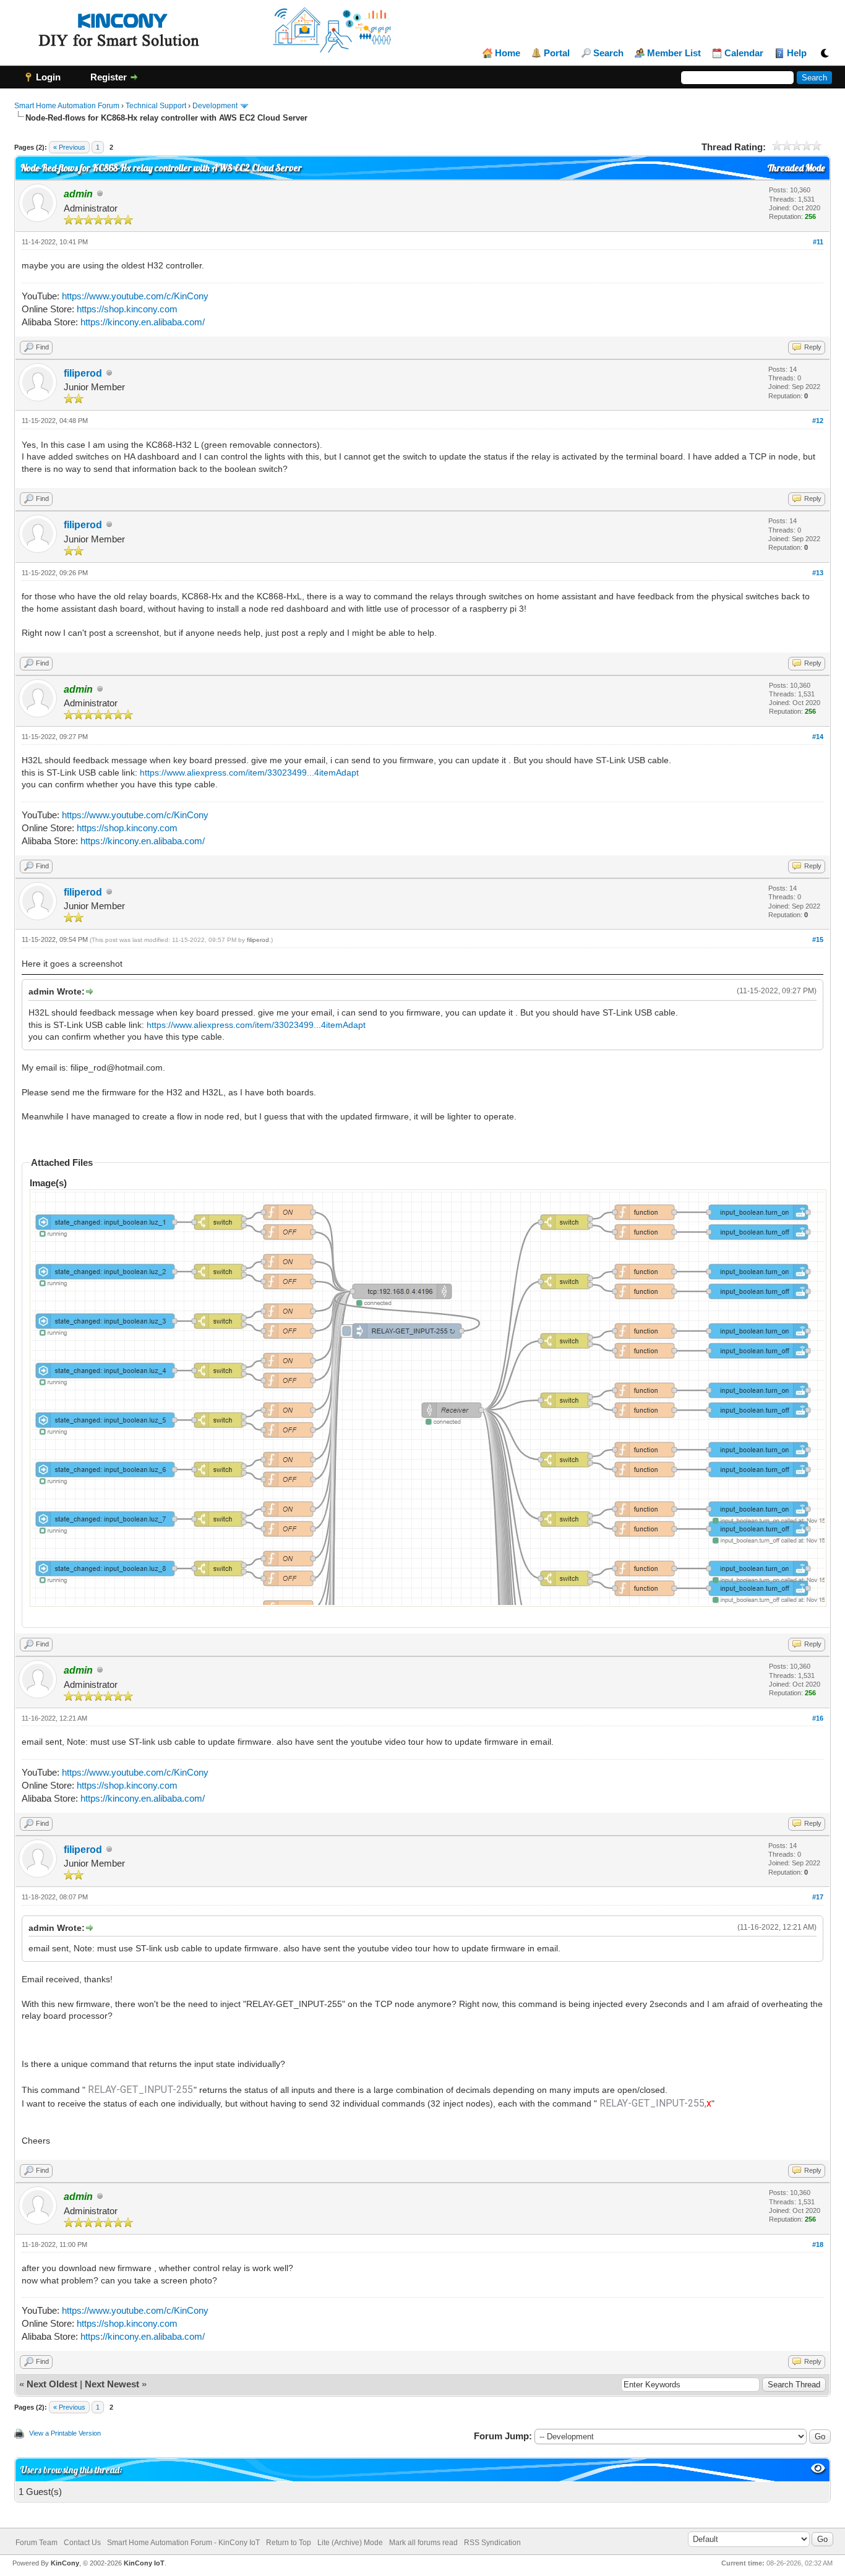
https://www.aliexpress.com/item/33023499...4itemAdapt (249, 772)
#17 (818, 1897)
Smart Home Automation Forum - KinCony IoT (183, 2543)
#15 (818, 939)
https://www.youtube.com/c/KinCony (135, 296)
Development (215, 106)
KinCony (65, 2563)
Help (797, 53)
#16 (818, 1718)
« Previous (69, 147)
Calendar (744, 53)
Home (508, 53)
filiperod (83, 373)
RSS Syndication (492, 2543)
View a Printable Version (65, 2433)
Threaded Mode (796, 168)
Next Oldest (52, 2384)
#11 (818, 242)
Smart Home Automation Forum (67, 106)
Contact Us (82, 2543)
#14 (818, 737)
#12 (818, 421)
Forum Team (36, 2543)
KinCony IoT (144, 2563)
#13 (818, 573)
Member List (674, 53)
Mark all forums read (423, 2543)
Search (608, 53)
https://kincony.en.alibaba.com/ (143, 322)
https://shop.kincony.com (127, 309)
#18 (818, 2244)
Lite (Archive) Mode (350, 2543)
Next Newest (112, 2384)
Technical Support (156, 106)
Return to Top (289, 2543)
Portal (557, 53)
